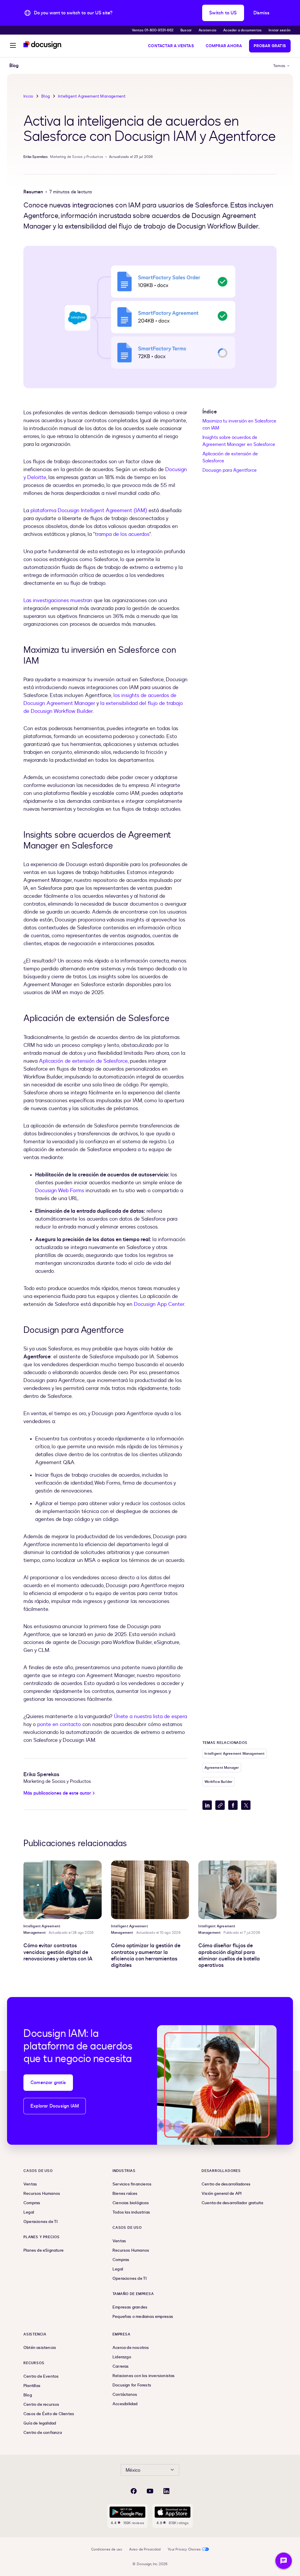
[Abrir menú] (13, 46)
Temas (279, 66)
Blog (46, 96)
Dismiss (261, 13)
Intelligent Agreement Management (92, 96)
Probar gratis (270, 46)
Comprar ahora (224, 46)
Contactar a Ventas (171, 46)
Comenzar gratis (48, 2083)
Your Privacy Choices (184, 2549)
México (133, 2470)
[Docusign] (43, 45)
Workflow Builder (218, 1782)
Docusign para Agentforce (230, 470)
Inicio (28, 96)
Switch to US (223, 13)
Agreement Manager (222, 1768)
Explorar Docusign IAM (55, 2106)
